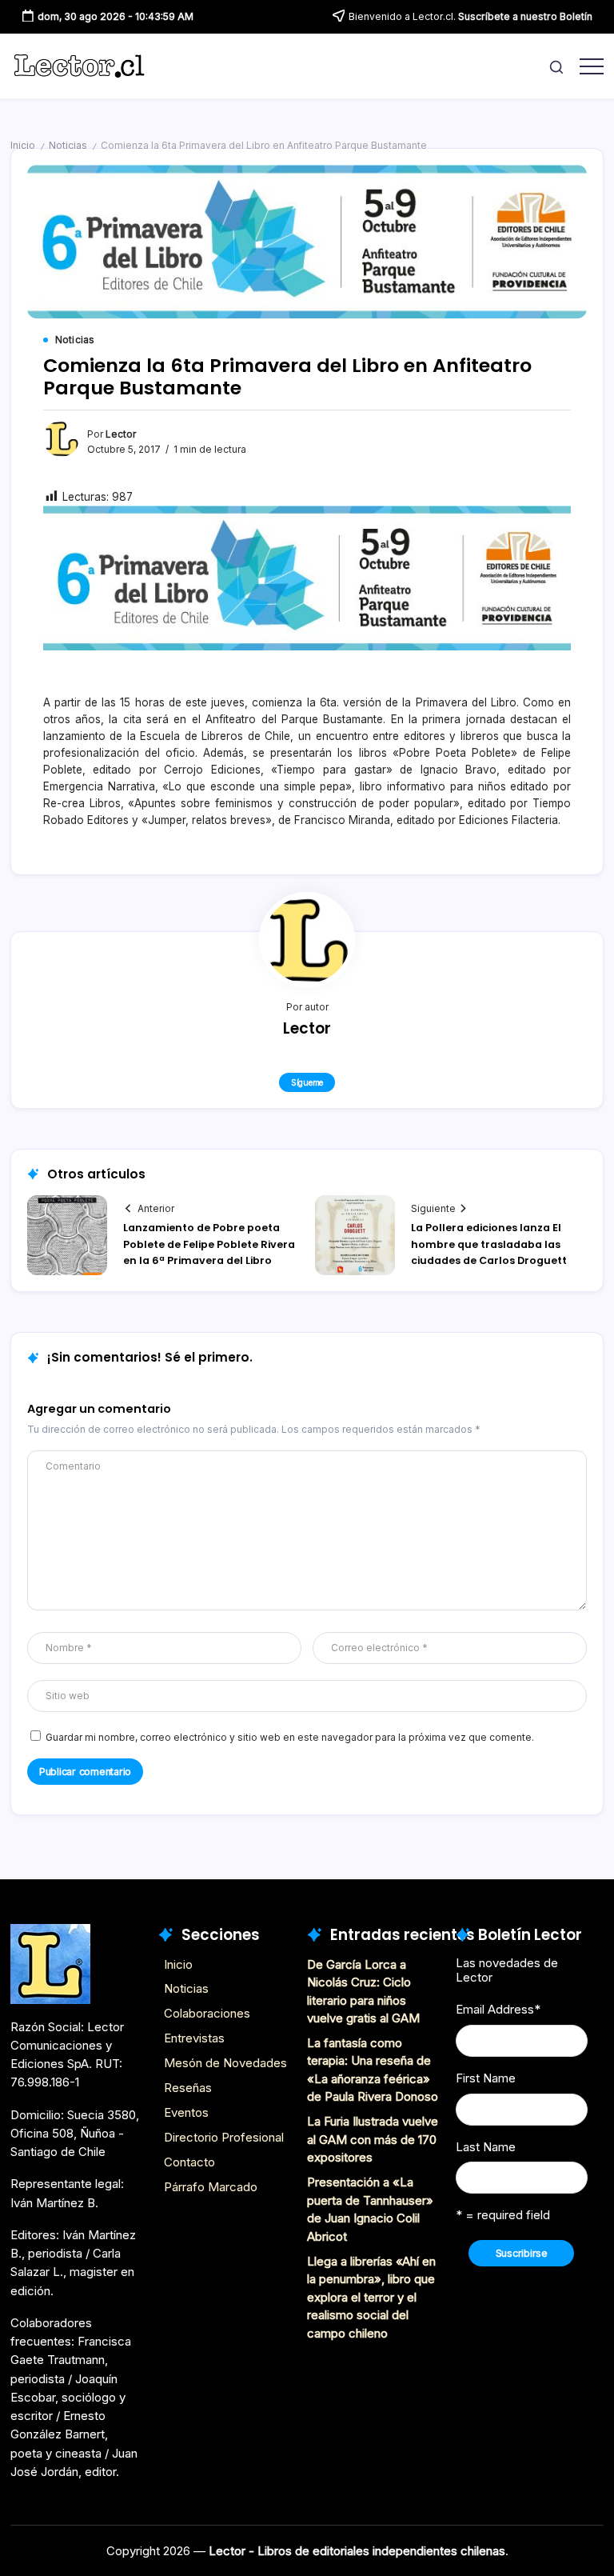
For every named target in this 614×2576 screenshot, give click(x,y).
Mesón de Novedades (225, 2063)
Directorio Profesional (224, 2137)
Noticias (68, 146)
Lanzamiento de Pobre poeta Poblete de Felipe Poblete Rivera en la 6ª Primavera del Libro (209, 1244)
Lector (121, 434)
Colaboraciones (207, 2013)
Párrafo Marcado (211, 2187)
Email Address (498, 2009)
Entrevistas (194, 2038)
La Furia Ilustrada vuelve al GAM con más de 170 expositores (373, 2139)
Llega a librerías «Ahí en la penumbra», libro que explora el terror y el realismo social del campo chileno (371, 2297)
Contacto (189, 2162)
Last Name (486, 2147)
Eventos (186, 2112)
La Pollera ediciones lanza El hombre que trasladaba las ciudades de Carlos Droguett (489, 1244)
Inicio (23, 146)
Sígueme (307, 1082)
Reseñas (188, 2088)
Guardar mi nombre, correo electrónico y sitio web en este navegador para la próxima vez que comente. (290, 1738)
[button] (556, 66)
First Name (486, 2078)
